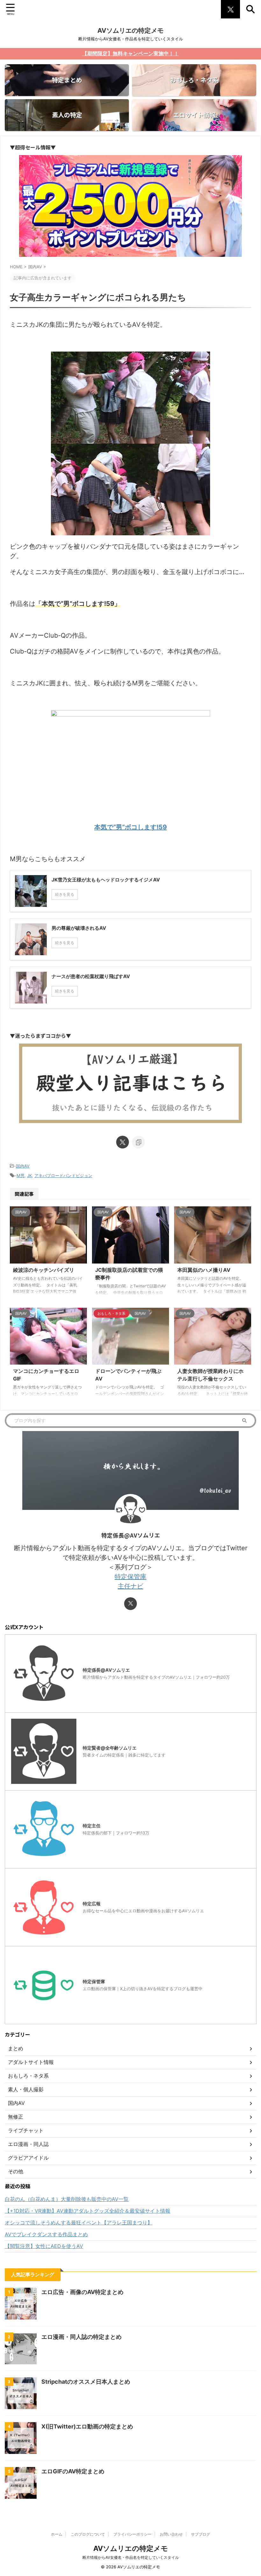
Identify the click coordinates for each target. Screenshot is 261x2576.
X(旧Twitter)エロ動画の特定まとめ (87, 2426)
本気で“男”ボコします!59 (130, 827)
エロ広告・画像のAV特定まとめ (82, 2292)
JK (29, 1175)
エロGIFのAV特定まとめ (73, 2471)
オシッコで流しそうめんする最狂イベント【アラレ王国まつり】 (79, 2223)
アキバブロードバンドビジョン (63, 1175)
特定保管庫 (130, 1577)
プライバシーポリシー (132, 2534)
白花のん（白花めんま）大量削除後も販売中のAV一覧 (67, 2199)
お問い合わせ (171, 2534)
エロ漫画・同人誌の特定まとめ (81, 2337)
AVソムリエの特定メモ (130, 31)
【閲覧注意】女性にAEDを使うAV (44, 2246)
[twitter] (123, 1142)
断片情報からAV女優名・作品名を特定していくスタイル (131, 2557)
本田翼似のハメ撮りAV (204, 1270)
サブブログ (201, 2534)
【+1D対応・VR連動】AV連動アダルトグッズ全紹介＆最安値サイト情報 (88, 2211)
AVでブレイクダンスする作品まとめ (46, 2234)
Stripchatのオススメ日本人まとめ (86, 2382)
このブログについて (88, 2534)
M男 (21, 1175)
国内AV (23, 1166)
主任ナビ (130, 1586)
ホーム (57, 2534)
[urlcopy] (138, 1142)
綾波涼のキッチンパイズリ (44, 1270)
